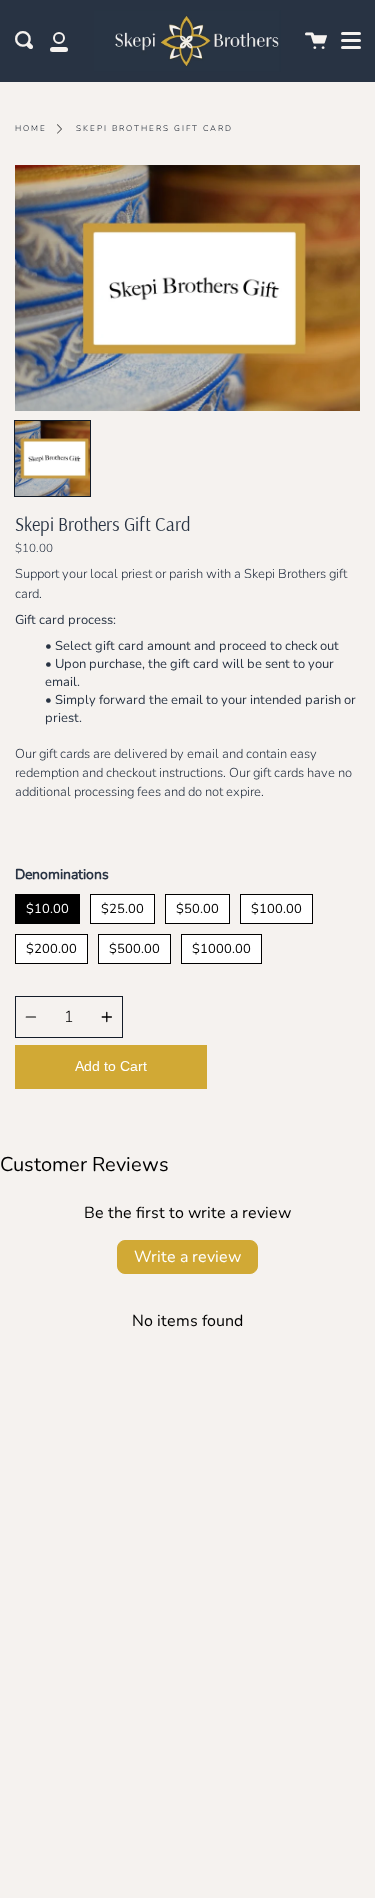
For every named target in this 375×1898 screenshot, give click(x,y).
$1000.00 (221, 946)
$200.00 (51, 946)
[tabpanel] (187, 288)
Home (31, 128)
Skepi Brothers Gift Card (154, 128)
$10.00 (47, 906)
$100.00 (276, 906)
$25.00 (122, 906)
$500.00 (134, 946)
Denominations (62, 874)
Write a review (187, 1257)
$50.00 (197, 906)
